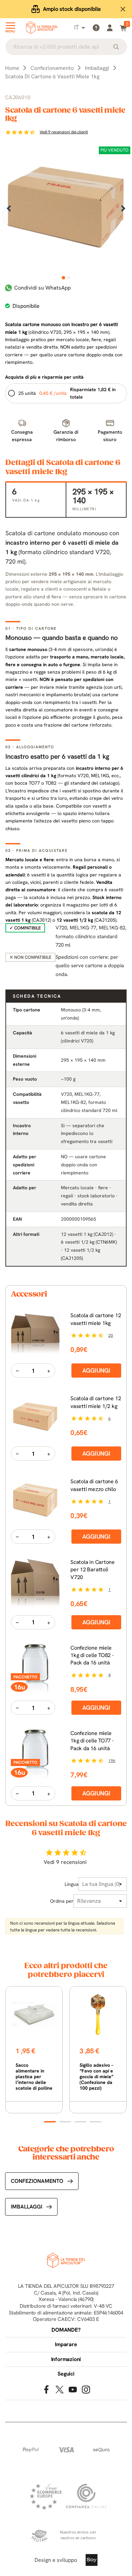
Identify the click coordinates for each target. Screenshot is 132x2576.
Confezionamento (37, 2181)
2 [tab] (69, 278)
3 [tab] (80, 2122)
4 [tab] (96, 2122)
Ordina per (62, 1901)
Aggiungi (96, 1370)
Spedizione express (72, 9)
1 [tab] (63, 278)
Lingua (72, 1884)
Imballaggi (27, 2207)
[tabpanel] (66, 209)
